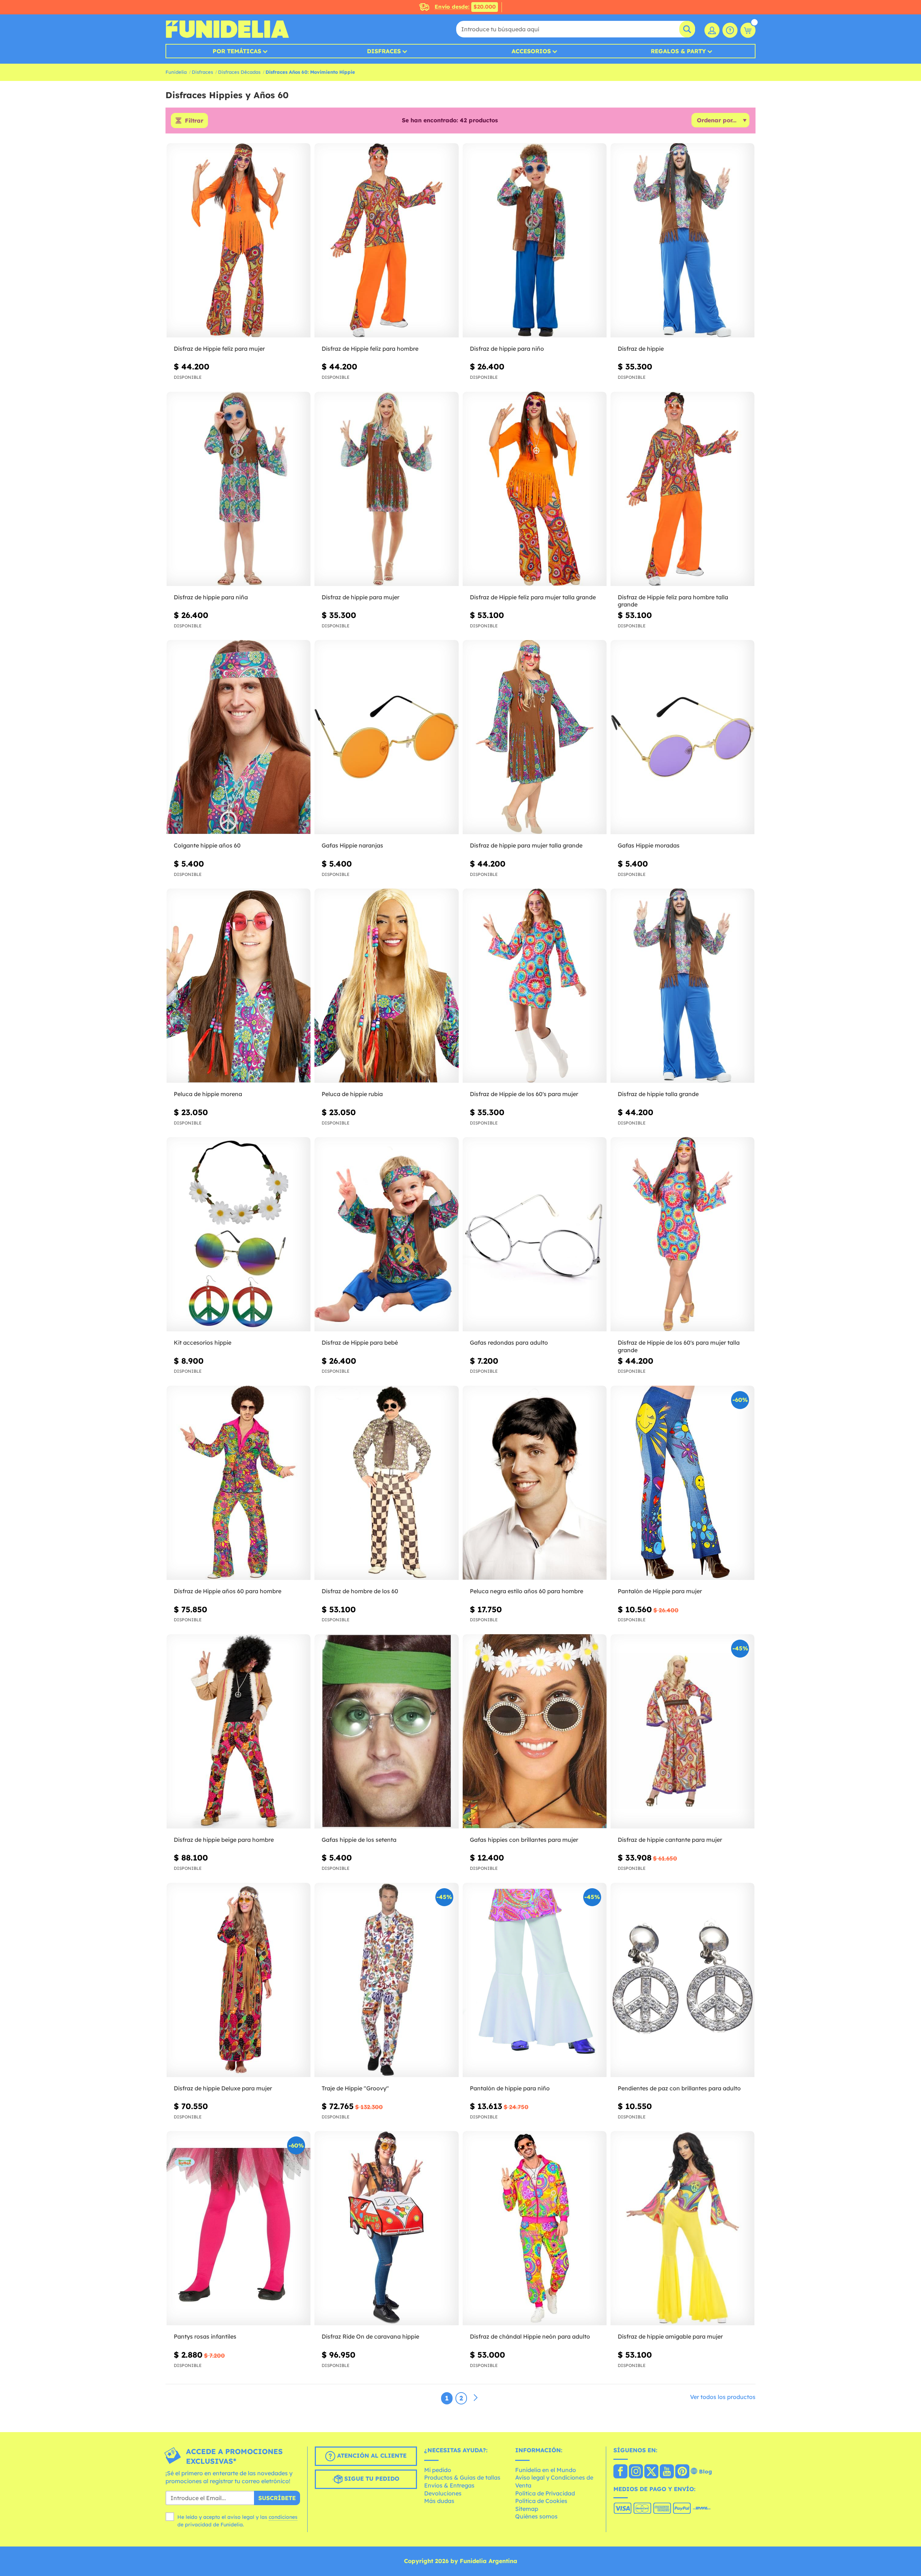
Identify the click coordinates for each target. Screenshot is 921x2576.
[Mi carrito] (748, 30)
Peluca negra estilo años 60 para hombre (527, 1591)
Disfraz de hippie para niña (211, 597)
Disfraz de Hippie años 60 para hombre (228, 1591)
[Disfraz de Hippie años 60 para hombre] (239, 1483)
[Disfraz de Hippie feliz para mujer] (239, 240)
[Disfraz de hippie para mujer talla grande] (535, 737)
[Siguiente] (476, 2398)
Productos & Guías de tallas (462, 2477)
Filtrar (194, 121)
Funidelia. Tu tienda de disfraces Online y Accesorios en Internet (227, 29)
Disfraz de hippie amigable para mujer (670, 2336)
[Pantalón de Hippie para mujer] (682, 1483)
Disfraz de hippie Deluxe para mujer (223, 2088)
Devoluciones (443, 2493)
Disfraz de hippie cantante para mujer (670, 1840)
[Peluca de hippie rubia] (386, 986)
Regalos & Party (678, 51)
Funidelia (176, 72)
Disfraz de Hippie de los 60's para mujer (524, 1094)
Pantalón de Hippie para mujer (660, 1591)
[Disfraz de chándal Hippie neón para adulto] (535, 2228)
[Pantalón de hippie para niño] (535, 1980)
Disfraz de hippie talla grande (658, 1094)
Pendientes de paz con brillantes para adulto (679, 2088)
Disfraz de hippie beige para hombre (224, 1840)
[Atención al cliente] (730, 30)
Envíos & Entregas (449, 2485)
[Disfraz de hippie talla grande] (682, 986)
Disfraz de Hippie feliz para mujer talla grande (533, 597)
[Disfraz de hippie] (682, 240)
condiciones (283, 2517)
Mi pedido (438, 2470)
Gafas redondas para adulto (509, 1342)
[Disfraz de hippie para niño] (535, 240)
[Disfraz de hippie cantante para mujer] (682, 1732)
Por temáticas (237, 51)
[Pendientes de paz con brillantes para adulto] (682, 1980)
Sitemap (527, 2509)
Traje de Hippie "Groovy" (355, 2088)
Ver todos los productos (723, 2397)
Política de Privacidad (545, 2493)
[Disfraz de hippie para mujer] (386, 489)
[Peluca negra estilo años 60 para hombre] (535, 1483)
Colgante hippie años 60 (207, 845)
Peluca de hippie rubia (352, 1094)
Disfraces (384, 51)
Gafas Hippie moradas (649, 845)
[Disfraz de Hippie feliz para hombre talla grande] (682, 489)
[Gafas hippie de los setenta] (386, 1732)
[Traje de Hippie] (386, 1980)
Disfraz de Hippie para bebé (360, 1342)
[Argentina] (620, 2472)
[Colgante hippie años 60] (239, 737)
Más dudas (439, 2501)
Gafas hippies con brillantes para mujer (524, 1840)
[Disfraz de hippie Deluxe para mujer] (239, 1980)
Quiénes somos (536, 2516)
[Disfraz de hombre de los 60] (386, 1483)
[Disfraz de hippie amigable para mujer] (682, 2228)
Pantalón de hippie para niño (510, 2088)
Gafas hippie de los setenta (359, 1840)
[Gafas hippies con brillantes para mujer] (535, 1732)
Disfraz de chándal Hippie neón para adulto (530, 2336)
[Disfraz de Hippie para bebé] (386, 1234)
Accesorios (531, 51)
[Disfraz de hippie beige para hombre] (239, 1732)
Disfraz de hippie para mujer (360, 597)
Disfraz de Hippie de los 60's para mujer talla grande (679, 1346)
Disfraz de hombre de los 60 (360, 1591)
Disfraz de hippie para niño (507, 349)
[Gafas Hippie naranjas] (386, 737)
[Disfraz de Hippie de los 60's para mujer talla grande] (682, 1234)
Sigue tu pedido (371, 2479)
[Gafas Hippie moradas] (682, 737)
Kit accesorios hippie (203, 1342)
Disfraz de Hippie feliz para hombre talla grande (673, 601)
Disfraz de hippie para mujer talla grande (526, 845)
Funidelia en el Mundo (546, 2470)
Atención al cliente (371, 2455)
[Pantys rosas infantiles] (239, 2228)
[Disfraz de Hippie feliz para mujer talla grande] (535, 489)
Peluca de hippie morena (208, 1094)
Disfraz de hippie (641, 349)
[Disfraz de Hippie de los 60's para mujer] (535, 986)
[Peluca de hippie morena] (239, 986)
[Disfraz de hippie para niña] (239, 489)
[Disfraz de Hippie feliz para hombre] (386, 240)
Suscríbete (277, 2498)
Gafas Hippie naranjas (352, 845)
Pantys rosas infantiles (205, 2336)
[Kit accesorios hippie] (239, 1234)
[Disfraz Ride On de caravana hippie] (386, 2228)
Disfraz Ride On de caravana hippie (370, 2336)
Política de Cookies (541, 2501)
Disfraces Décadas (239, 72)
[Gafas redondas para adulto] (535, 1234)
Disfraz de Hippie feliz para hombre (370, 349)
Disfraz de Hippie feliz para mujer (219, 349)
